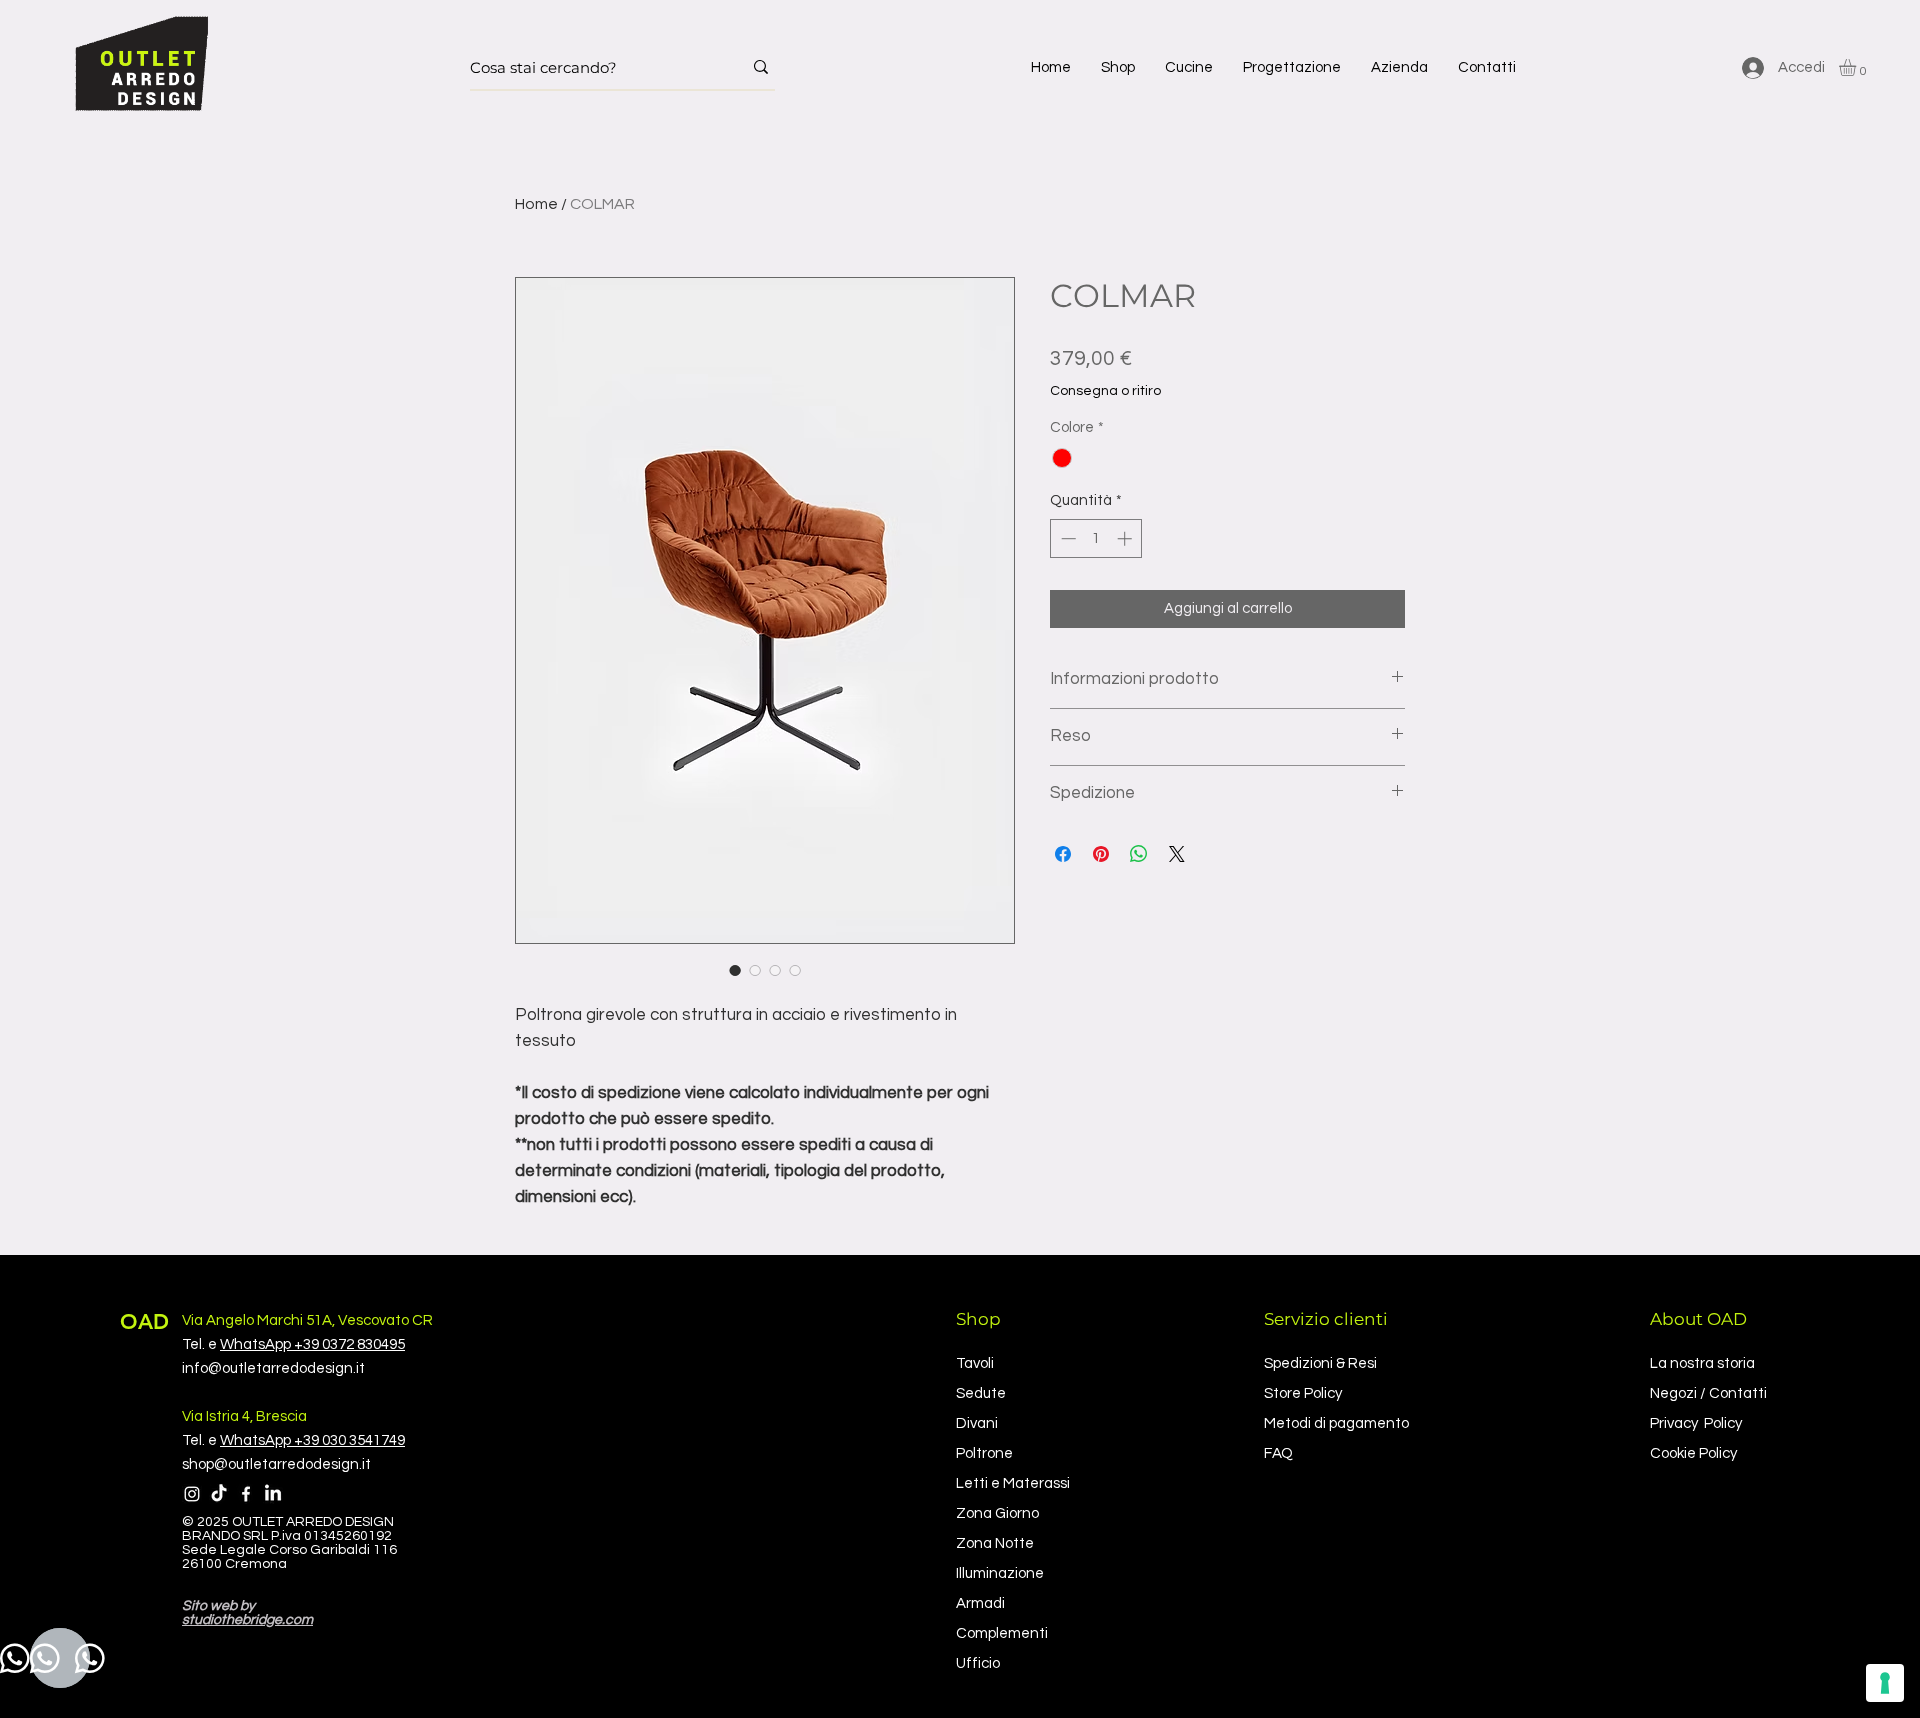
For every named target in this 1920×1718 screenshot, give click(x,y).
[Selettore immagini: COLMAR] (735, 970)
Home (536, 204)
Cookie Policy (1693, 1453)
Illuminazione (1000, 1573)
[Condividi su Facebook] (1063, 854)
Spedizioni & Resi (1320, 1363)
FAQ (1278, 1453)
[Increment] (1126, 538)
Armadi (980, 1603)
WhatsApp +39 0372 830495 (312, 1344)
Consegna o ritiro (1105, 391)
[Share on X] (1177, 854)
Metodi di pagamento (1336, 1423)
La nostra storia (1702, 1363)
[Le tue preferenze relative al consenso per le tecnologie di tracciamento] (1885, 1683)
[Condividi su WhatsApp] (1139, 854)
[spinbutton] (1096, 538)
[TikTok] (219, 1494)
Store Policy (1303, 1393)
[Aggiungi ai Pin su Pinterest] (1101, 854)
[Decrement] (1066, 538)
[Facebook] (246, 1494)
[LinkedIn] (273, 1494)
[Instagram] (192, 1494)
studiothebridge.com (247, 1620)
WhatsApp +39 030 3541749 (312, 1440)
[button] (1118, 68)
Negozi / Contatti (1708, 1393)
